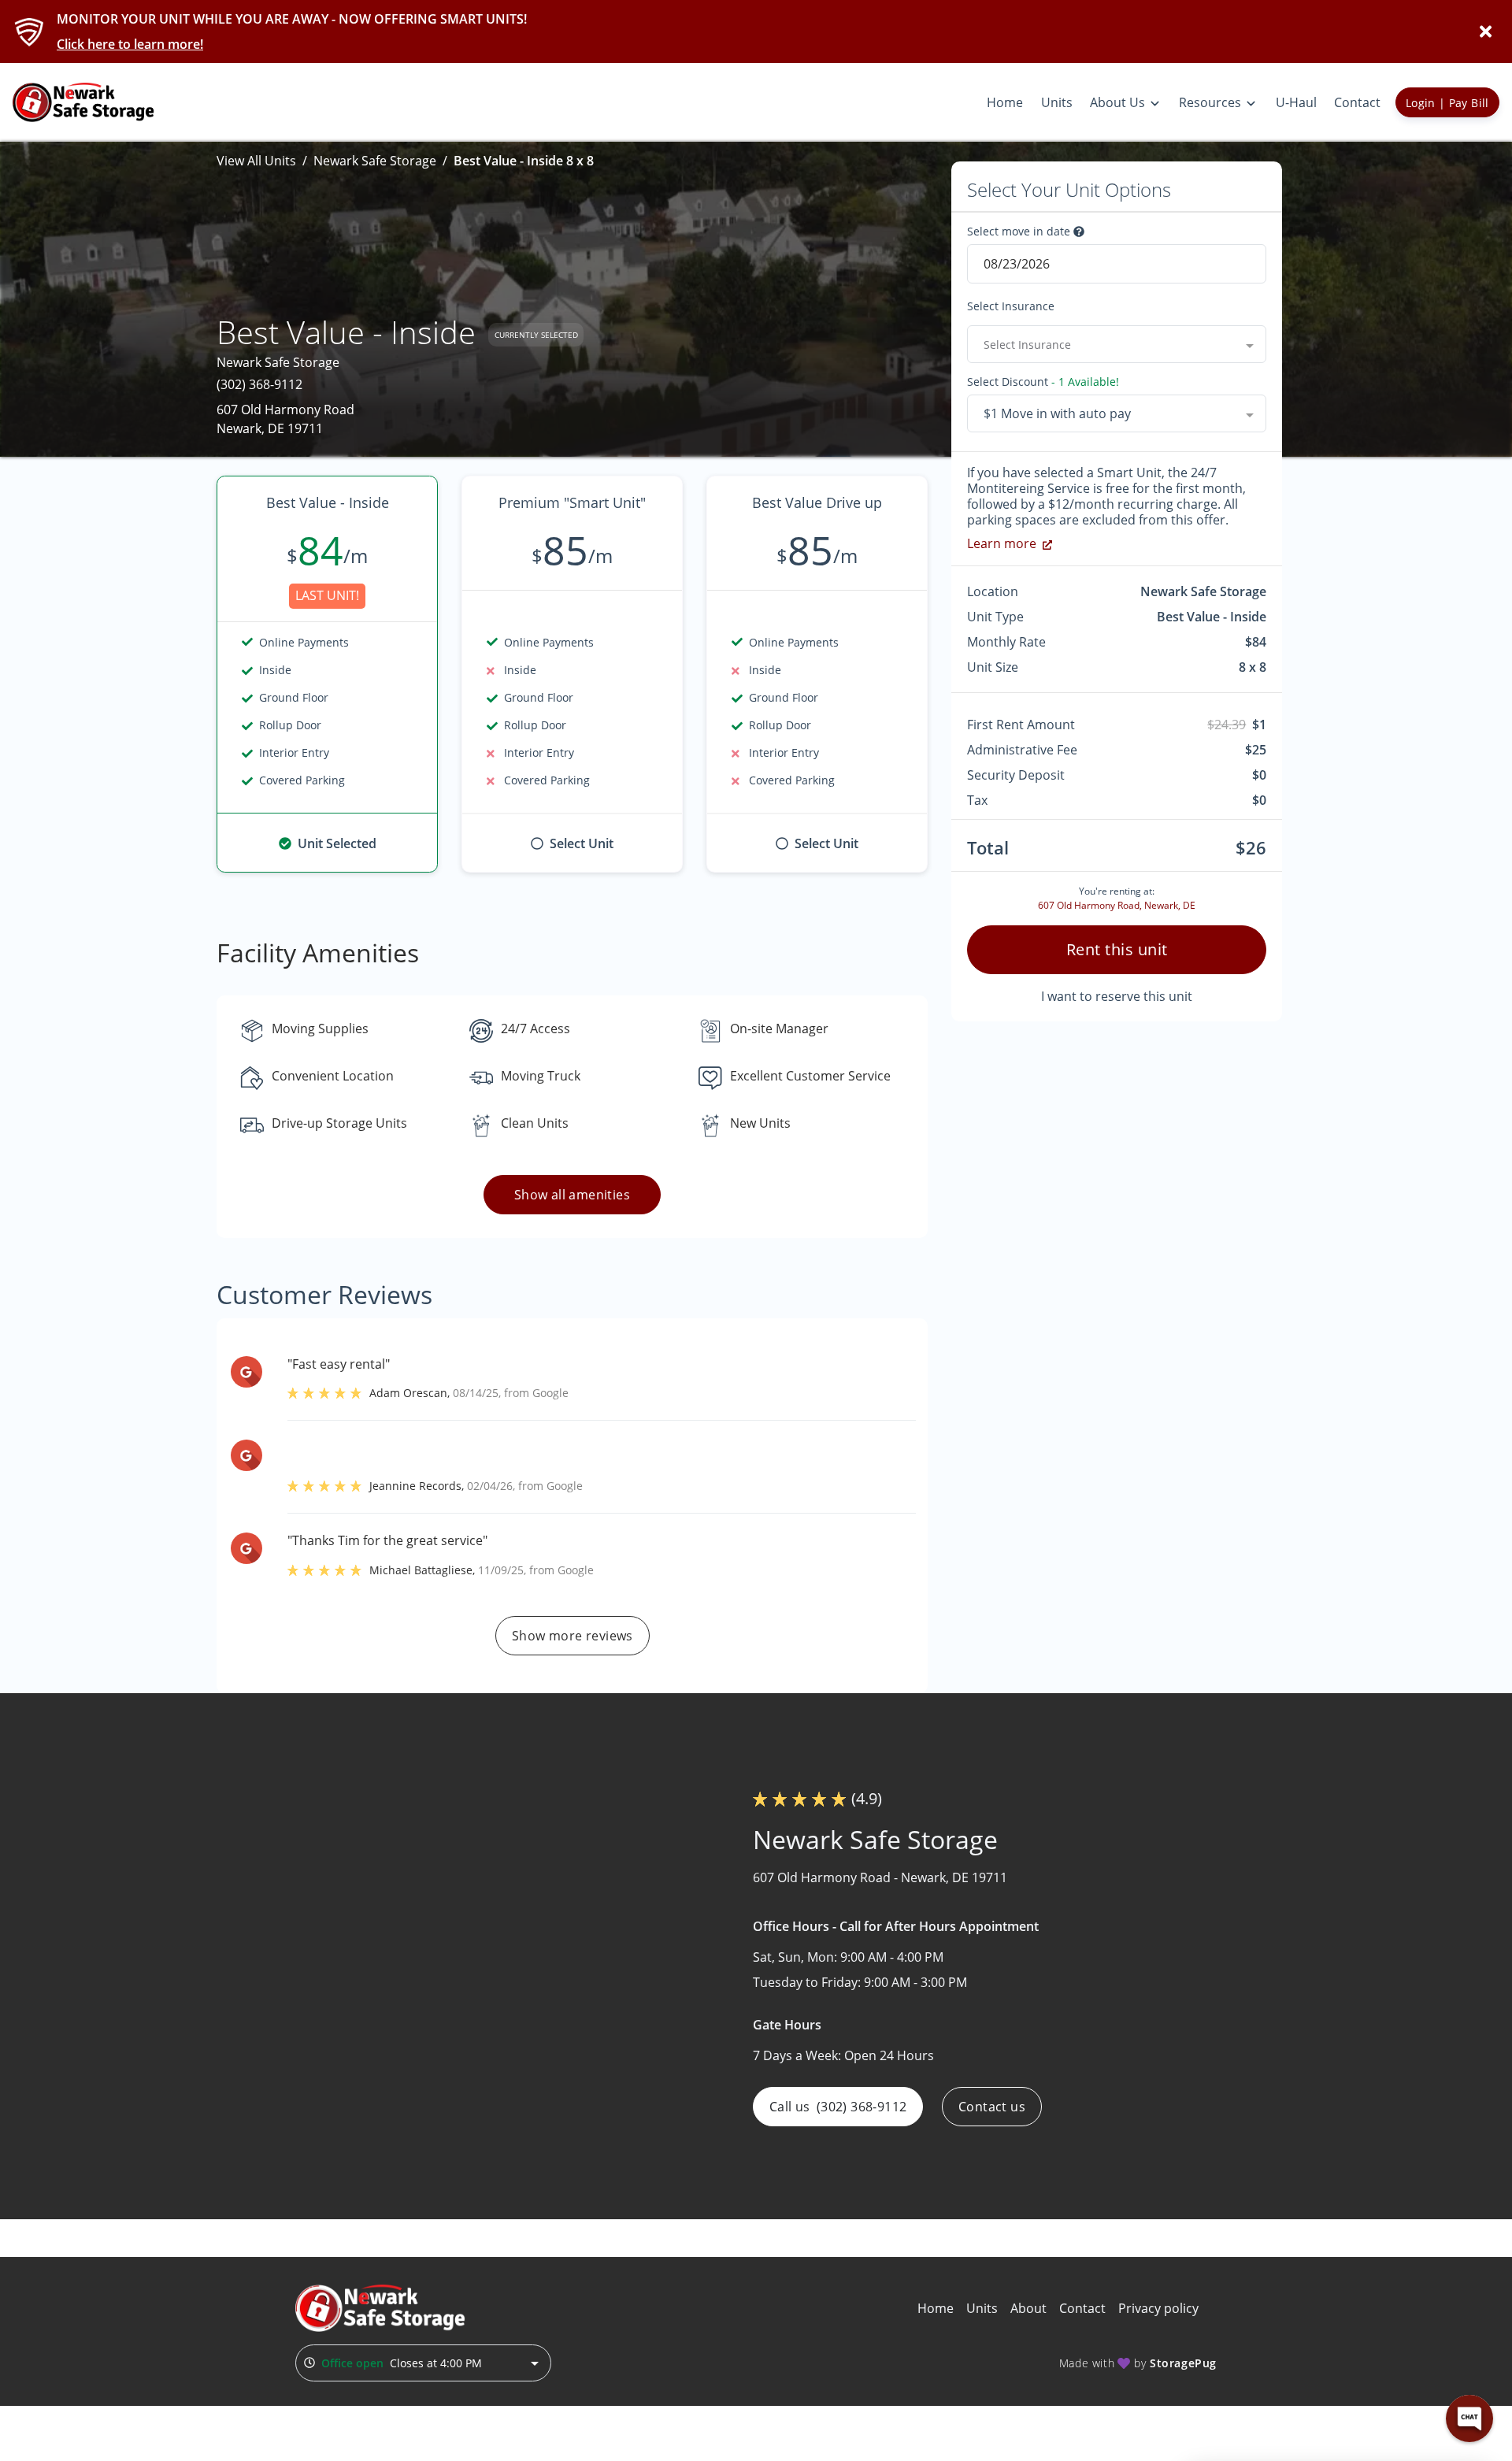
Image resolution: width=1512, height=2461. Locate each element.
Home (936, 2308)
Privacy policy (1158, 2308)
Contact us (992, 2107)
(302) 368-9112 (259, 384)
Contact (1082, 2308)
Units (982, 2308)
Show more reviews (573, 1636)
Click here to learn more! (130, 44)
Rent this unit (1117, 949)
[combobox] (1117, 344)
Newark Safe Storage (375, 161)
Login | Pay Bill (1447, 103)
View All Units (256, 161)
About (1028, 2308)
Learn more (1002, 543)
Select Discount (1043, 382)
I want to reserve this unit (1117, 996)
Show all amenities (572, 1195)
